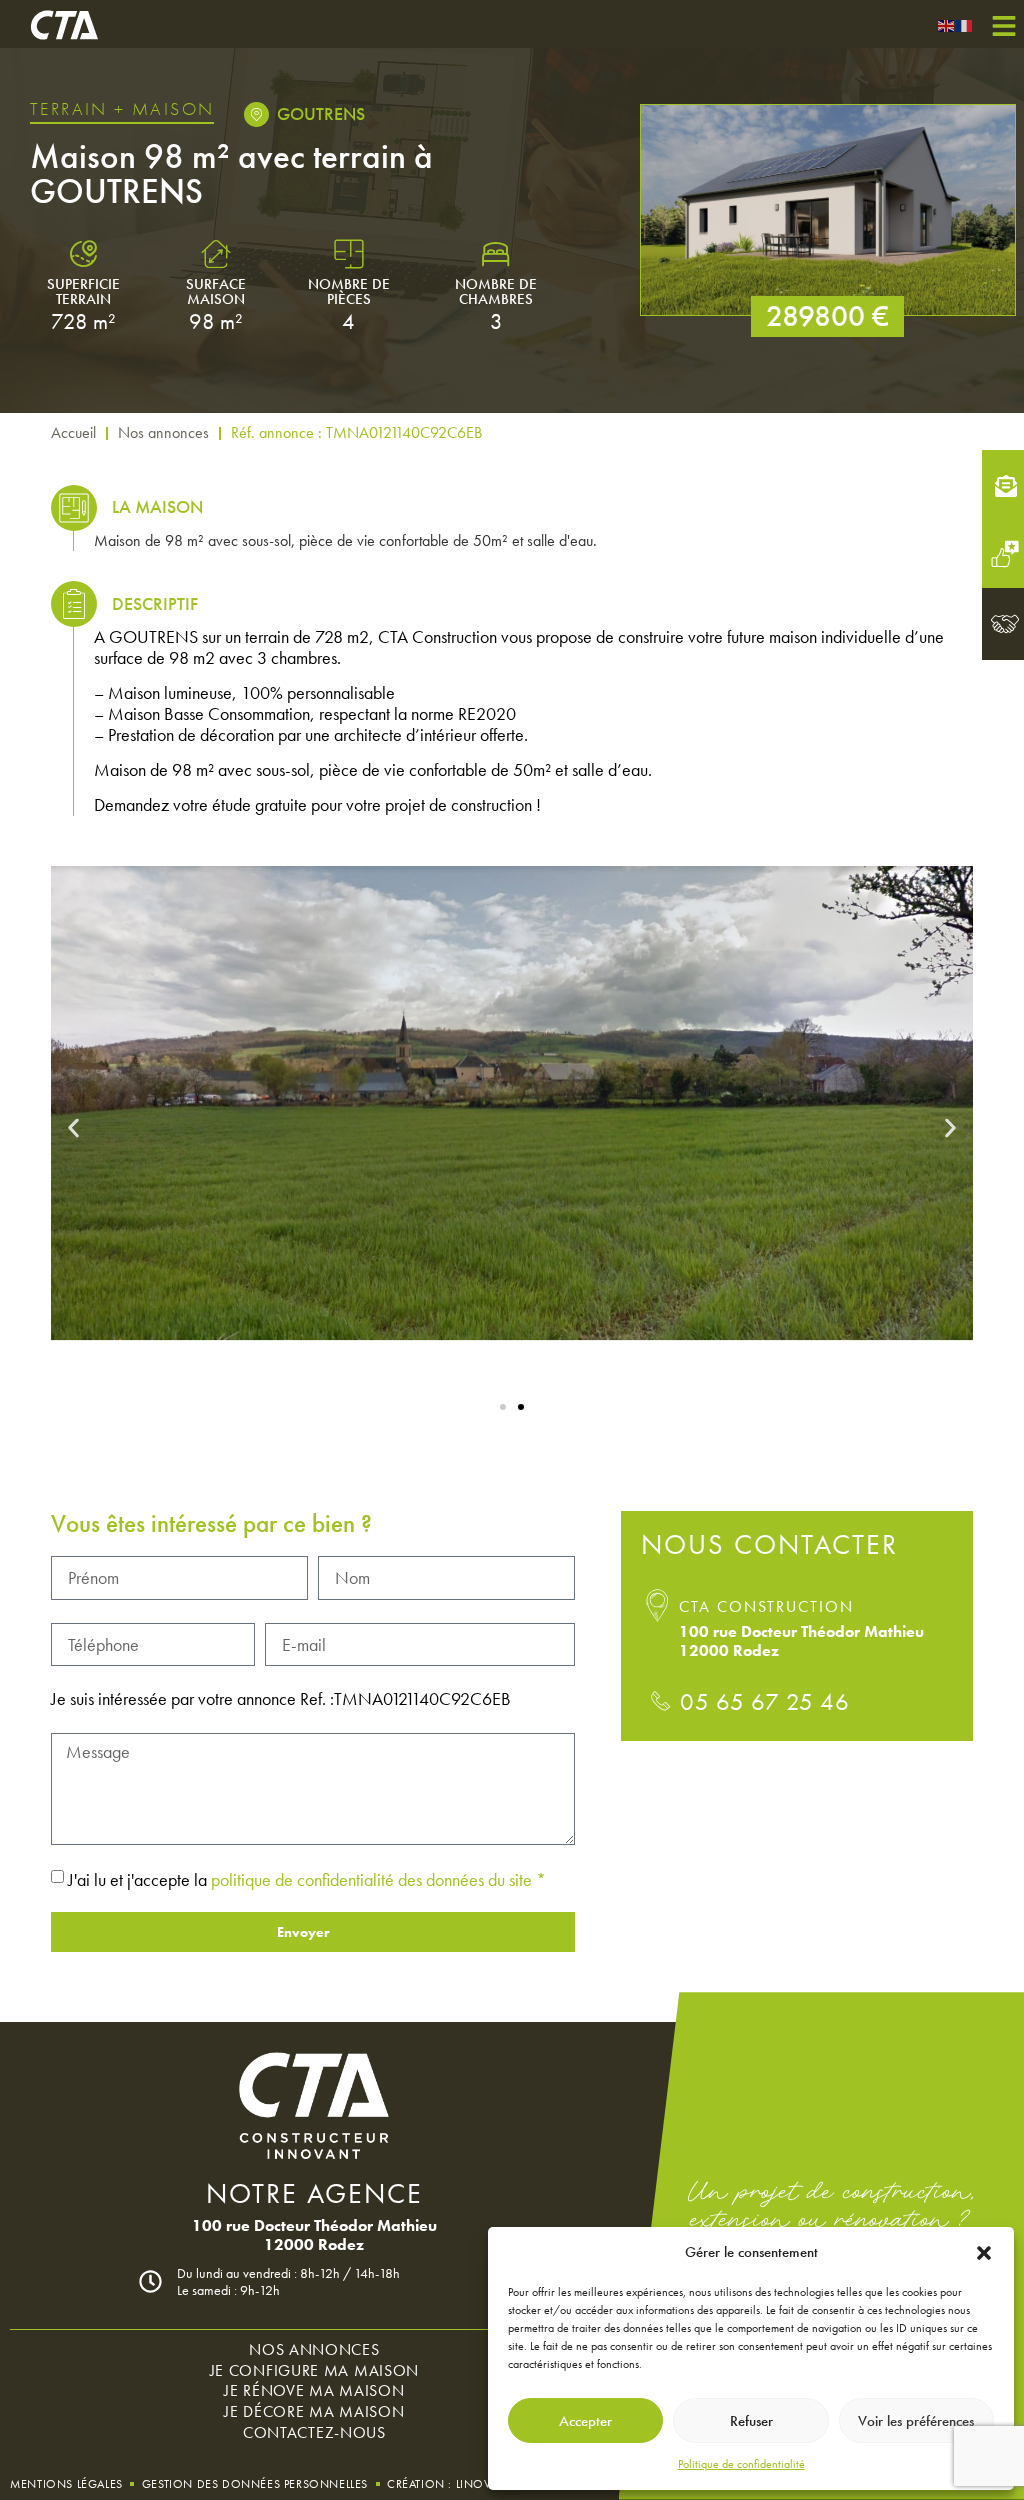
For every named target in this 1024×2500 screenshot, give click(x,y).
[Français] (965, 23)
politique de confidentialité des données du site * (378, 1879)
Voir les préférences (916, 2421)
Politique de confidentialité (741, 2464)
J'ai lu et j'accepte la (307, 1879)
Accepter (585, 2421)
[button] (984, 2253)
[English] (947, 23)
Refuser (751, 2421)
